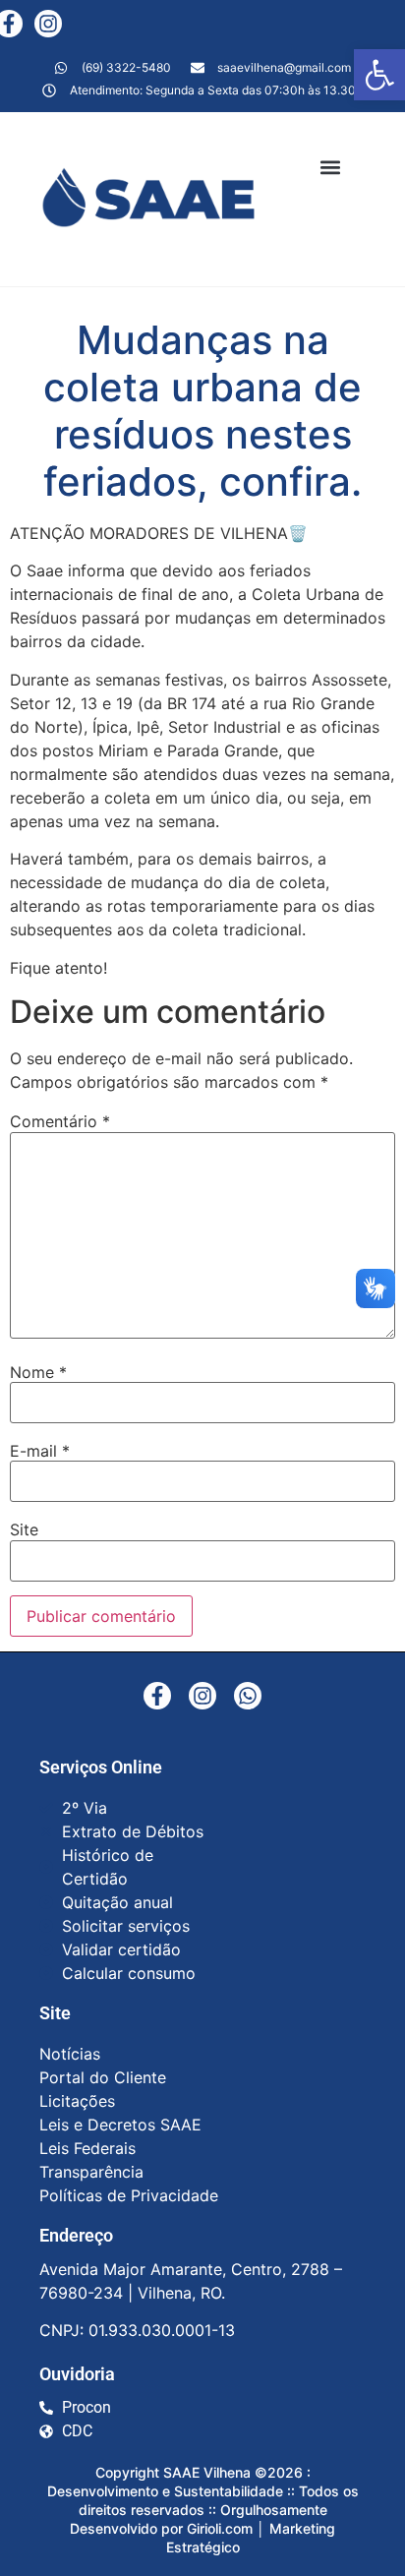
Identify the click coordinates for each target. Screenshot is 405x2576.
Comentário (60, 1121)
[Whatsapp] (248, 1696)
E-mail (40, 1451)
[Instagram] (48, 24)
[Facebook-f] (157, 1696)
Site (24, 1529)
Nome (38, 1372)
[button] (379, 75)
